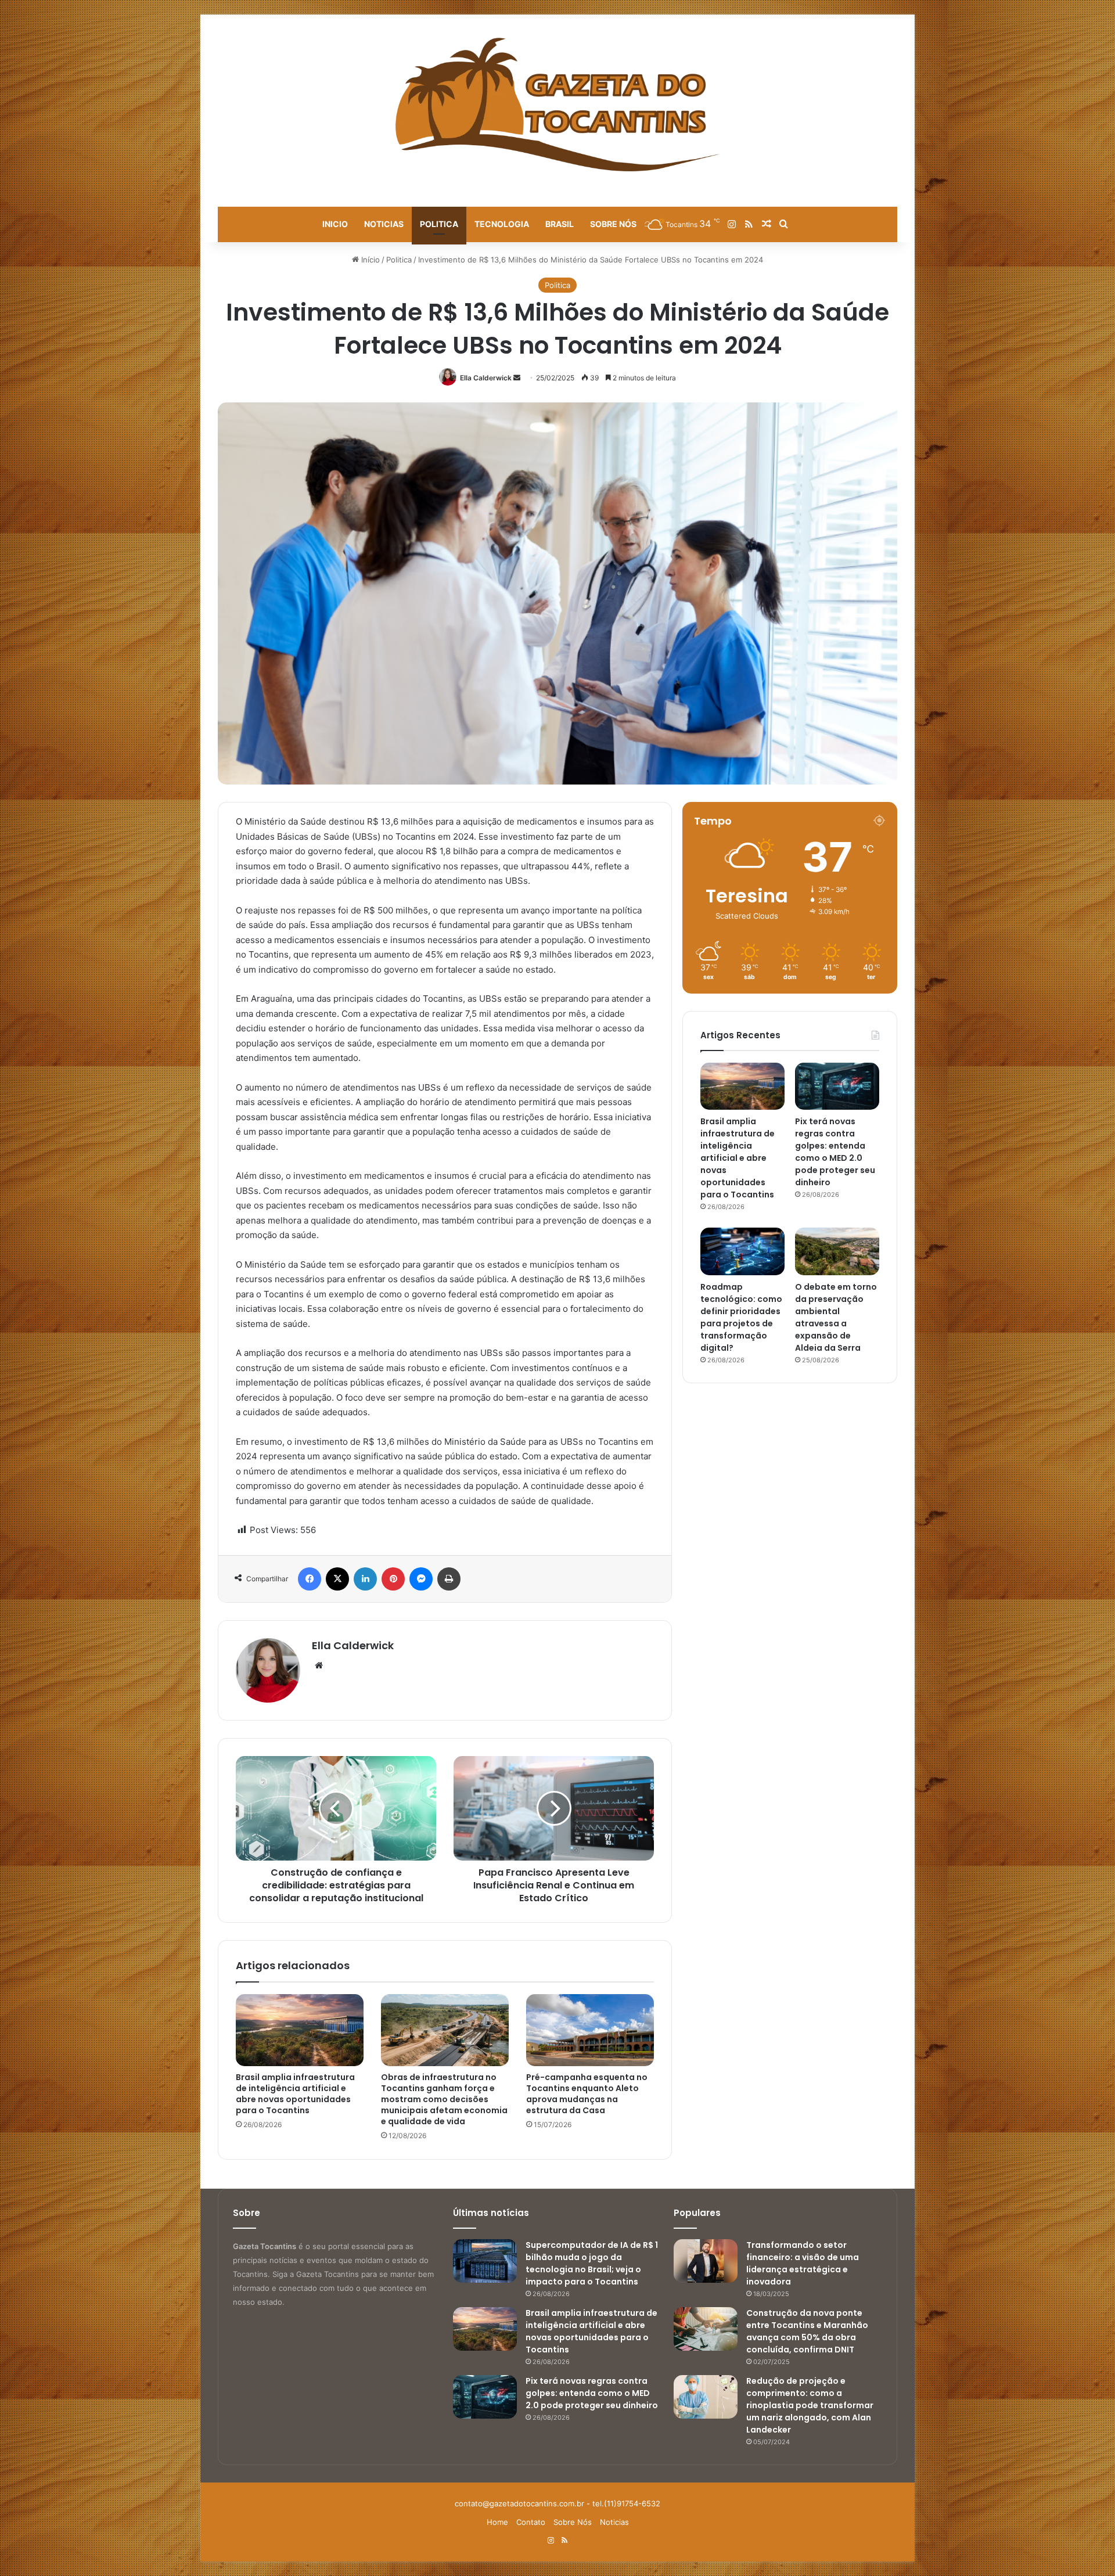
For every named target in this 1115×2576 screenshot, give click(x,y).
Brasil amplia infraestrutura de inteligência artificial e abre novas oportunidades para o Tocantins (295, 2094)
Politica (439, 224)
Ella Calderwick (486, 378)
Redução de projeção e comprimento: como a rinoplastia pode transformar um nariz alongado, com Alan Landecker (810, 2405)
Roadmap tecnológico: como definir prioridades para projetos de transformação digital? (741, 1317)
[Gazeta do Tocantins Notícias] (558, 105)
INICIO (335, 224)
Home (497, 2522)
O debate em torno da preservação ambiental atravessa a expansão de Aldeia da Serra (836, 1317)
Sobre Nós (613, 224)
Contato (531, 2522)
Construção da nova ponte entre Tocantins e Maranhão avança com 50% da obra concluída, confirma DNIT (807, 2331)
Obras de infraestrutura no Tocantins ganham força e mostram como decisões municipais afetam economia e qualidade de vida (444, 2099)
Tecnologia (502, 224)
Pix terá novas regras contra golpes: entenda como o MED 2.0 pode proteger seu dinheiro (835, 1152)
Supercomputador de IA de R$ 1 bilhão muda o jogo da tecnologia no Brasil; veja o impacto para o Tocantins (592, 2263)
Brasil (560, 224)
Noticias (384, 224)
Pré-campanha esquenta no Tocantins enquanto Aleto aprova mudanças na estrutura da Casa (587, 2094)
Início (369, 260)
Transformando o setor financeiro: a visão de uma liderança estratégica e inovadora (803, 2263)
